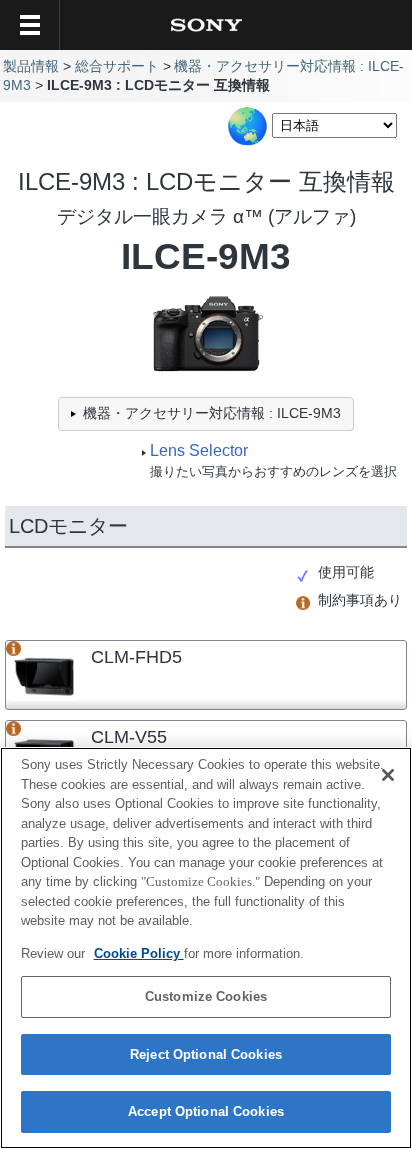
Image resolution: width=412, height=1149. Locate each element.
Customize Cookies (206, 996)
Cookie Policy (139, 953)
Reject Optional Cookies (206, 1054)
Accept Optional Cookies (206, 1111)
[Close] (388, 775)
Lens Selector (199, 450)
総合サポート (117, 66)
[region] (206, 948)
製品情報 (31, 66)
